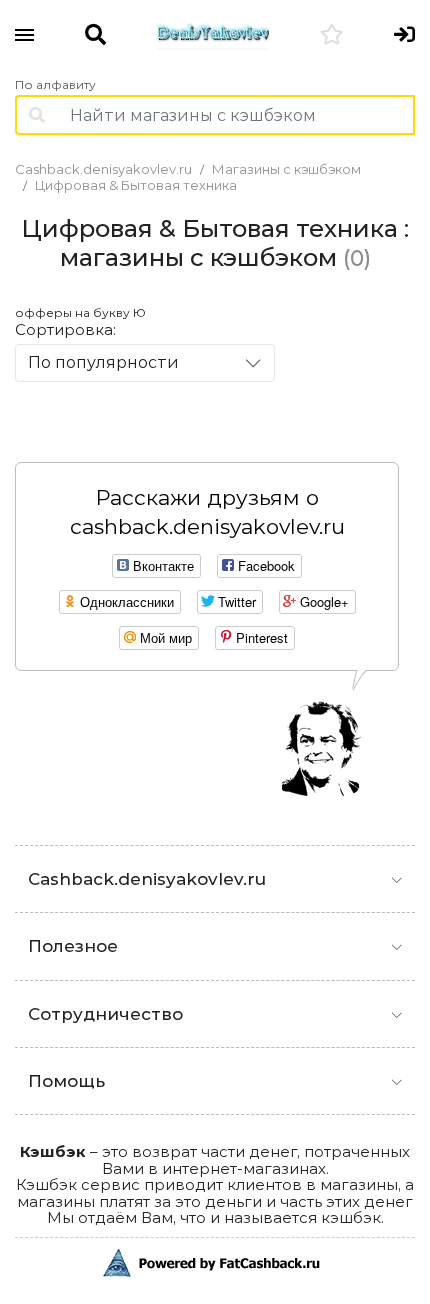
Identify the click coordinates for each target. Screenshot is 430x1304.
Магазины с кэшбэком (286, 169)
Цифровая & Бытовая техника (136, 185)
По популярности (103, 362)
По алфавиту (55, 85)
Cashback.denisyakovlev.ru (103, 169)
